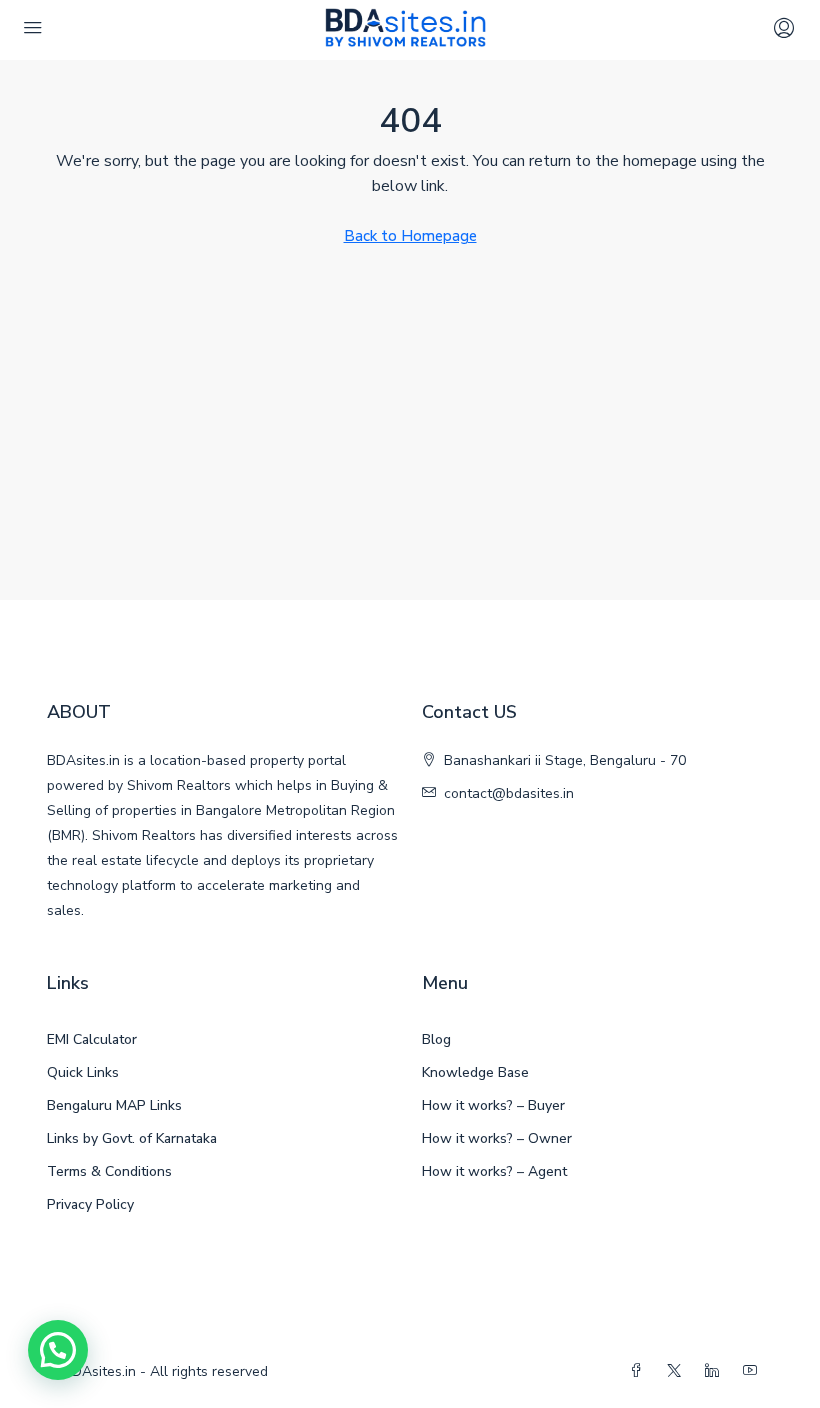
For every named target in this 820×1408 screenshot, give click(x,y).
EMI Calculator (92, 1039)
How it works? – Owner (497, 1138)
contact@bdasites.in (509, 793)
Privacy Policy (90, 1204)
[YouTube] (754, 1371)
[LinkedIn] (716, 1371)
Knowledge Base (475, 1072)
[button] (58, 1350)
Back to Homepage (410, 236)
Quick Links (83, 1072)
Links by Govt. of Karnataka (132, 1138)
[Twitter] (678, 1371)
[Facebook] (640, 1371)
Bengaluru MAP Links (114, 1105)
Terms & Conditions (109, 1171)
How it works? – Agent (494, 1171)
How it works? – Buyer (493, 1105)
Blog (436, 1039)
